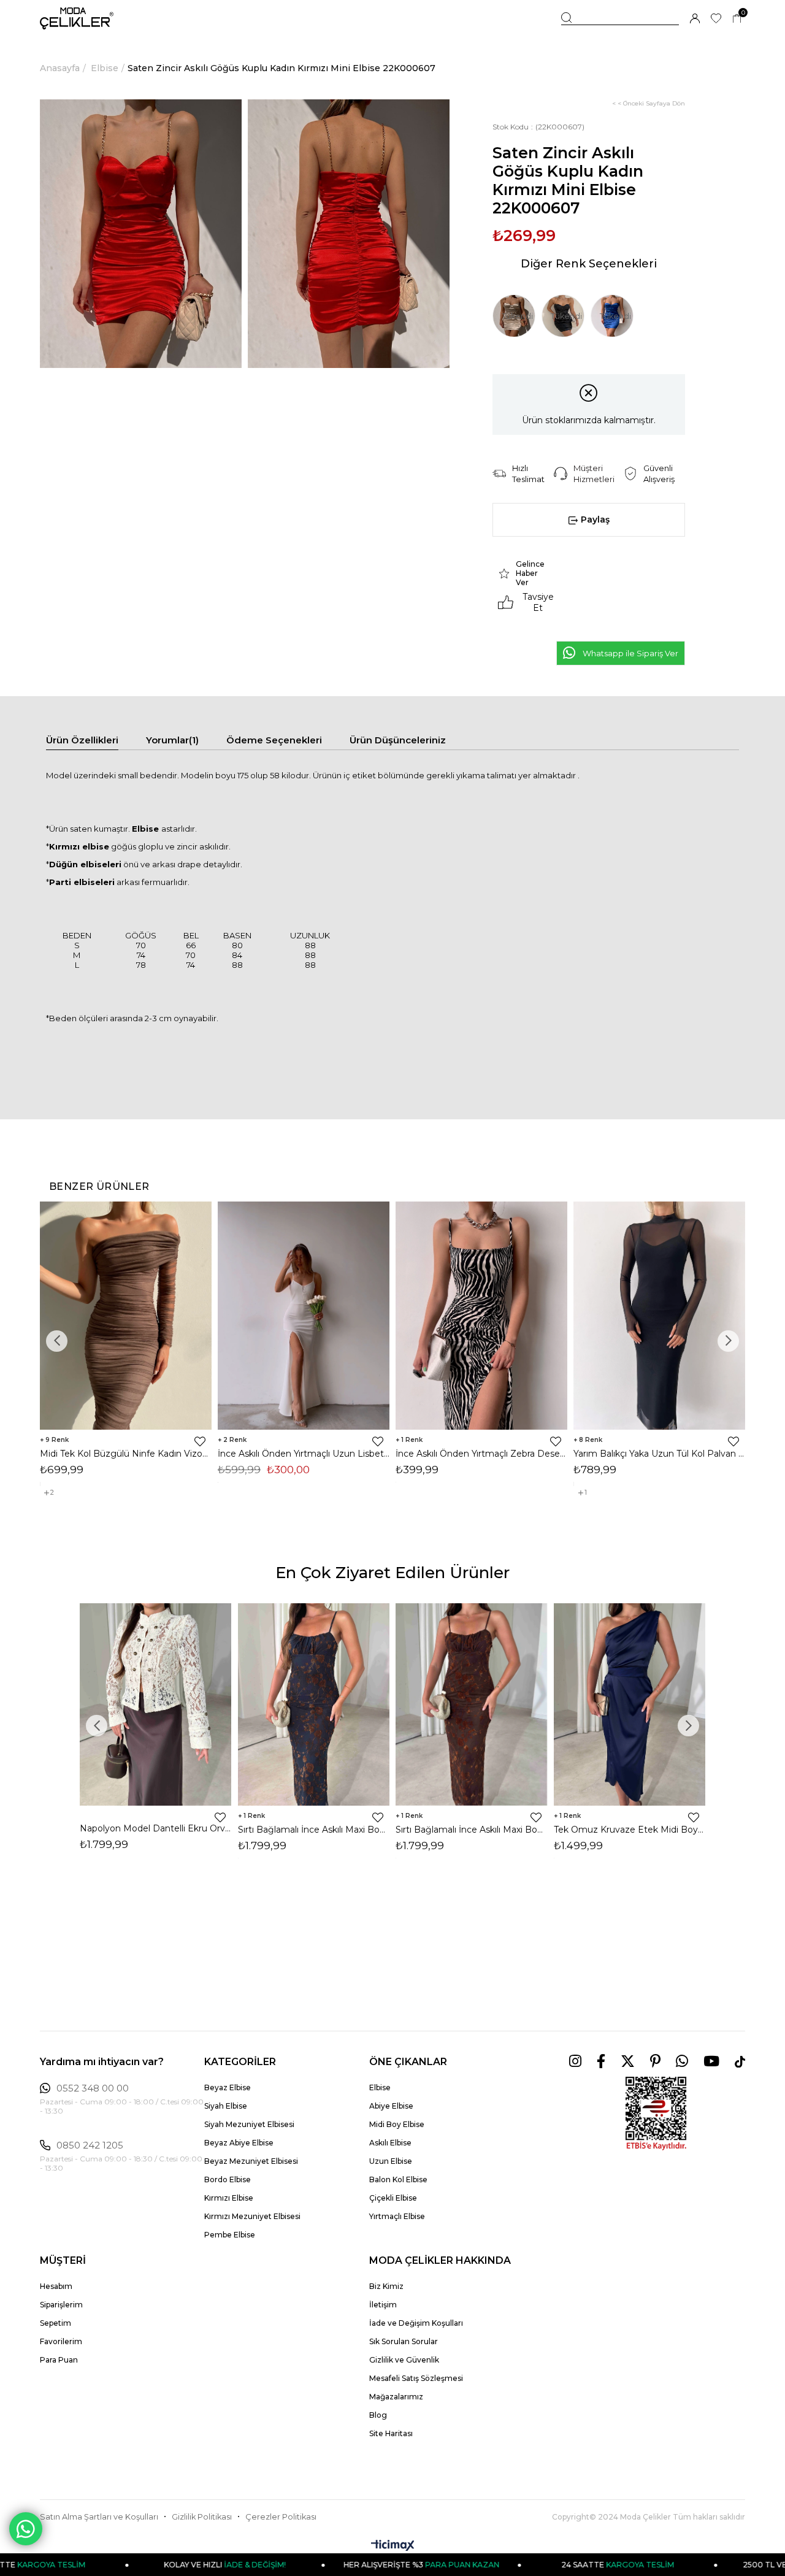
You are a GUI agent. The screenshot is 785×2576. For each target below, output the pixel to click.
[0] (737, 19)
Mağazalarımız (396, 2397)
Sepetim (56, 2323)
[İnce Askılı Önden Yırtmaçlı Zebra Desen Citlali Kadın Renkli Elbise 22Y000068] (481, 1316)
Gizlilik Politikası (202, 2517)
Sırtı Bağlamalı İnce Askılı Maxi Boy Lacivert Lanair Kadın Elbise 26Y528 (314, 1830)
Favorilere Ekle (200, 1441)
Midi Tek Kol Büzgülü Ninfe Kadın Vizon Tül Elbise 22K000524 (126, 1454)
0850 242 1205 (90, 2145)
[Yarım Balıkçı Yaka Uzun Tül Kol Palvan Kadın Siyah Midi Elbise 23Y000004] (659, 1316)
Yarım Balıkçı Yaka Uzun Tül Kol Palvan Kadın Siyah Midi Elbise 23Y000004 (659, 1454)
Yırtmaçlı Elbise (397, 2216)
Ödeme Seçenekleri (274, 740)
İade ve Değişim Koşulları (416, 2323)
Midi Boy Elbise (397, 2124)
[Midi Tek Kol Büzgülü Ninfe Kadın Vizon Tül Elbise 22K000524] (126, 1316)
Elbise (380, 2087)
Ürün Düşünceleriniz (398, 740)
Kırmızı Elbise (229, 2198)
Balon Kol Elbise (398, 2179)
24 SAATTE (539, 2565)
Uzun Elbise (391, 2161)
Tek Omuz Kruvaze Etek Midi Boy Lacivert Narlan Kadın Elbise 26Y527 (630, 1830)
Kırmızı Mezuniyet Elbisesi (252, 2216)
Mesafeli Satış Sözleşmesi (416, 2378)
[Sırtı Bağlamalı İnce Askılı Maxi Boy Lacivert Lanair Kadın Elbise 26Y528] (314, 1704)
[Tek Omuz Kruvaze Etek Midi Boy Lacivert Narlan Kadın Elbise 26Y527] (630, 1704)
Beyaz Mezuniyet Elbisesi (251, 2161)
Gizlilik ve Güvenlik (404, 2360)
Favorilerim (61, 2341)
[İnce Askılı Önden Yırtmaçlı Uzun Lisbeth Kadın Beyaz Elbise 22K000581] (304, 1316)
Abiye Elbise (391, 2106)
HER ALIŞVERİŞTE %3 (343, 2565)
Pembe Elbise (230, 2235)
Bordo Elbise (228, 2179)
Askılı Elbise (390, 2143)
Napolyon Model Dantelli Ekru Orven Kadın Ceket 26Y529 (156, 1828)
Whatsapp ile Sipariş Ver (630, 653)
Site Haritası (391, 2433)
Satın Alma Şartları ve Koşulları (99, 2517)
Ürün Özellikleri (82, 740)
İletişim (383, 2305)
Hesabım (56, 2286)
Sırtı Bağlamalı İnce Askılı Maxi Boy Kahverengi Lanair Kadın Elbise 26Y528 (472, 1830)
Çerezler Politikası (281, 2517)
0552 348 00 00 (93, 2088)
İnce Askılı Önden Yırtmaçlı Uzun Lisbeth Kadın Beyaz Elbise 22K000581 (304, 1454)
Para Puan (59, 2360)
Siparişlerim (61, 2305)
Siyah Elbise (226, 2106)
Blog (378, 2415)
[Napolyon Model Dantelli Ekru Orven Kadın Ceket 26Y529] (156, 1704)
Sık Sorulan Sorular (404, 2341)
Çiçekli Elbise (393, 2198)
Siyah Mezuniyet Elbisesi (249, 2124)
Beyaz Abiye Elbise (239, 2143)
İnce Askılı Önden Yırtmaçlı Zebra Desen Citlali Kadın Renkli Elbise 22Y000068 (481, 1454)
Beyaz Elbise (228, 2087)
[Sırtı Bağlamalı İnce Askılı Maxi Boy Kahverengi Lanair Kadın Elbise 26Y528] (472, 1704)
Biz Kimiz (386, 2286)
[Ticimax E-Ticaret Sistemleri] (393, 2546)
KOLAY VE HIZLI (147, 2565)
